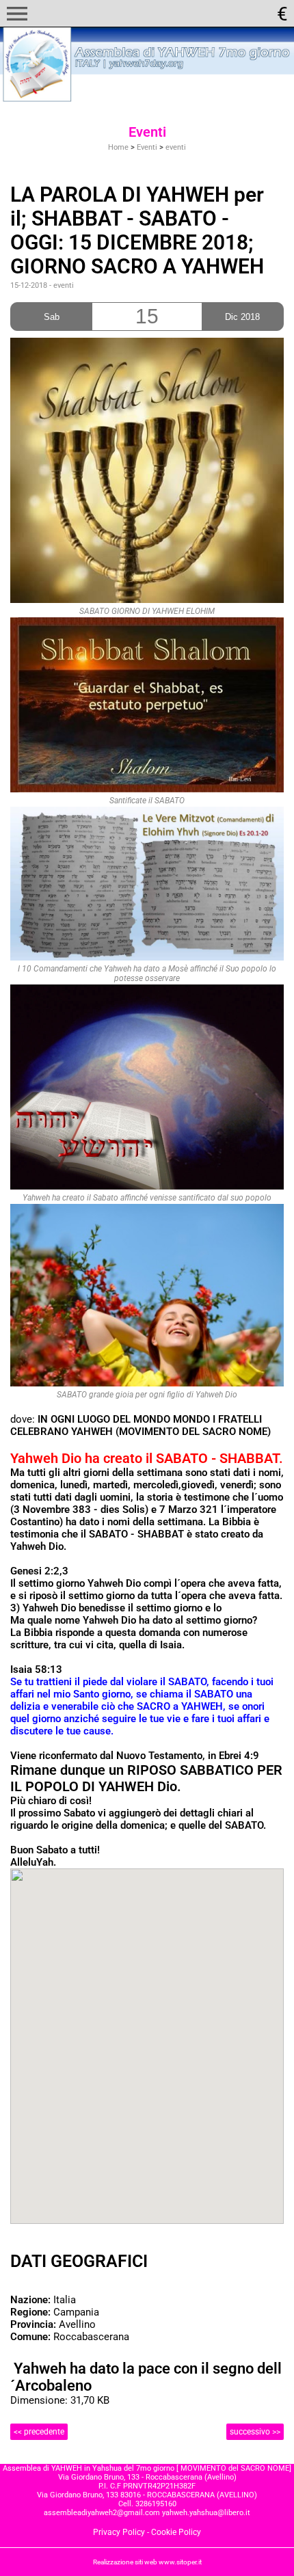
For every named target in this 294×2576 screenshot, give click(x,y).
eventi (176, 147)
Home (118, 147)
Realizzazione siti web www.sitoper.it (147, 2562)
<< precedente (39, 2432)
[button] (17, 14)
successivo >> (255, 2432)
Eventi (147, 147)
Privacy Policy (119, 2532)
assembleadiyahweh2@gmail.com (102, 2513)
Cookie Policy (176, 2532)
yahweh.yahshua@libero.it (206, 2513)
